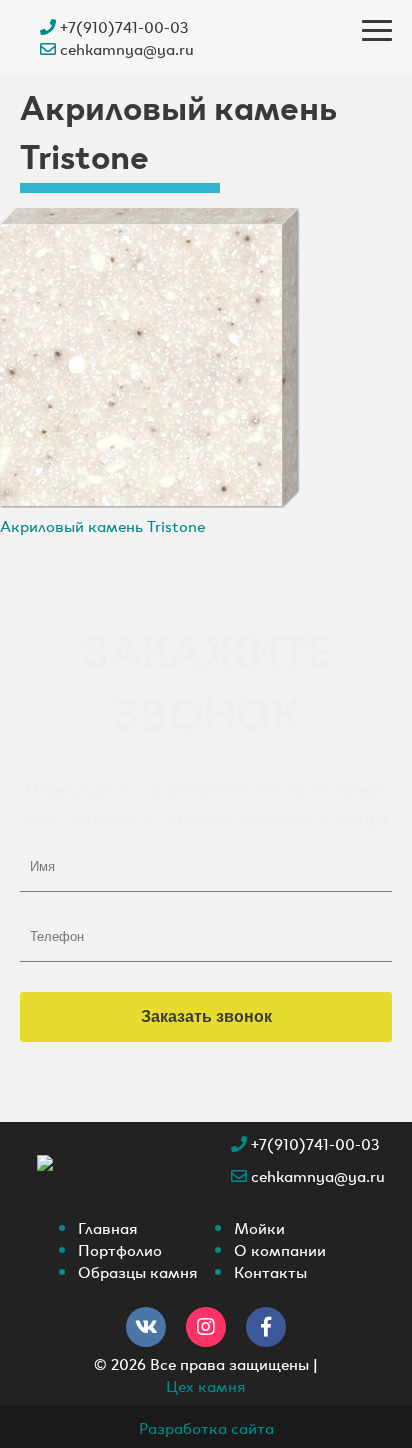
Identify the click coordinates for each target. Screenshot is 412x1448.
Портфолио (120, 1249)
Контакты (270, 1271)
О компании (280, 1249)
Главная (108, 1227)
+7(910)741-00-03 (122, 26)
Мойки (259, 1227)
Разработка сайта (206, 1427)
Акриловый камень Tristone (102, 525)
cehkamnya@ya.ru (125, 48)
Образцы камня (138, 1271)
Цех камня (206, 1385)
